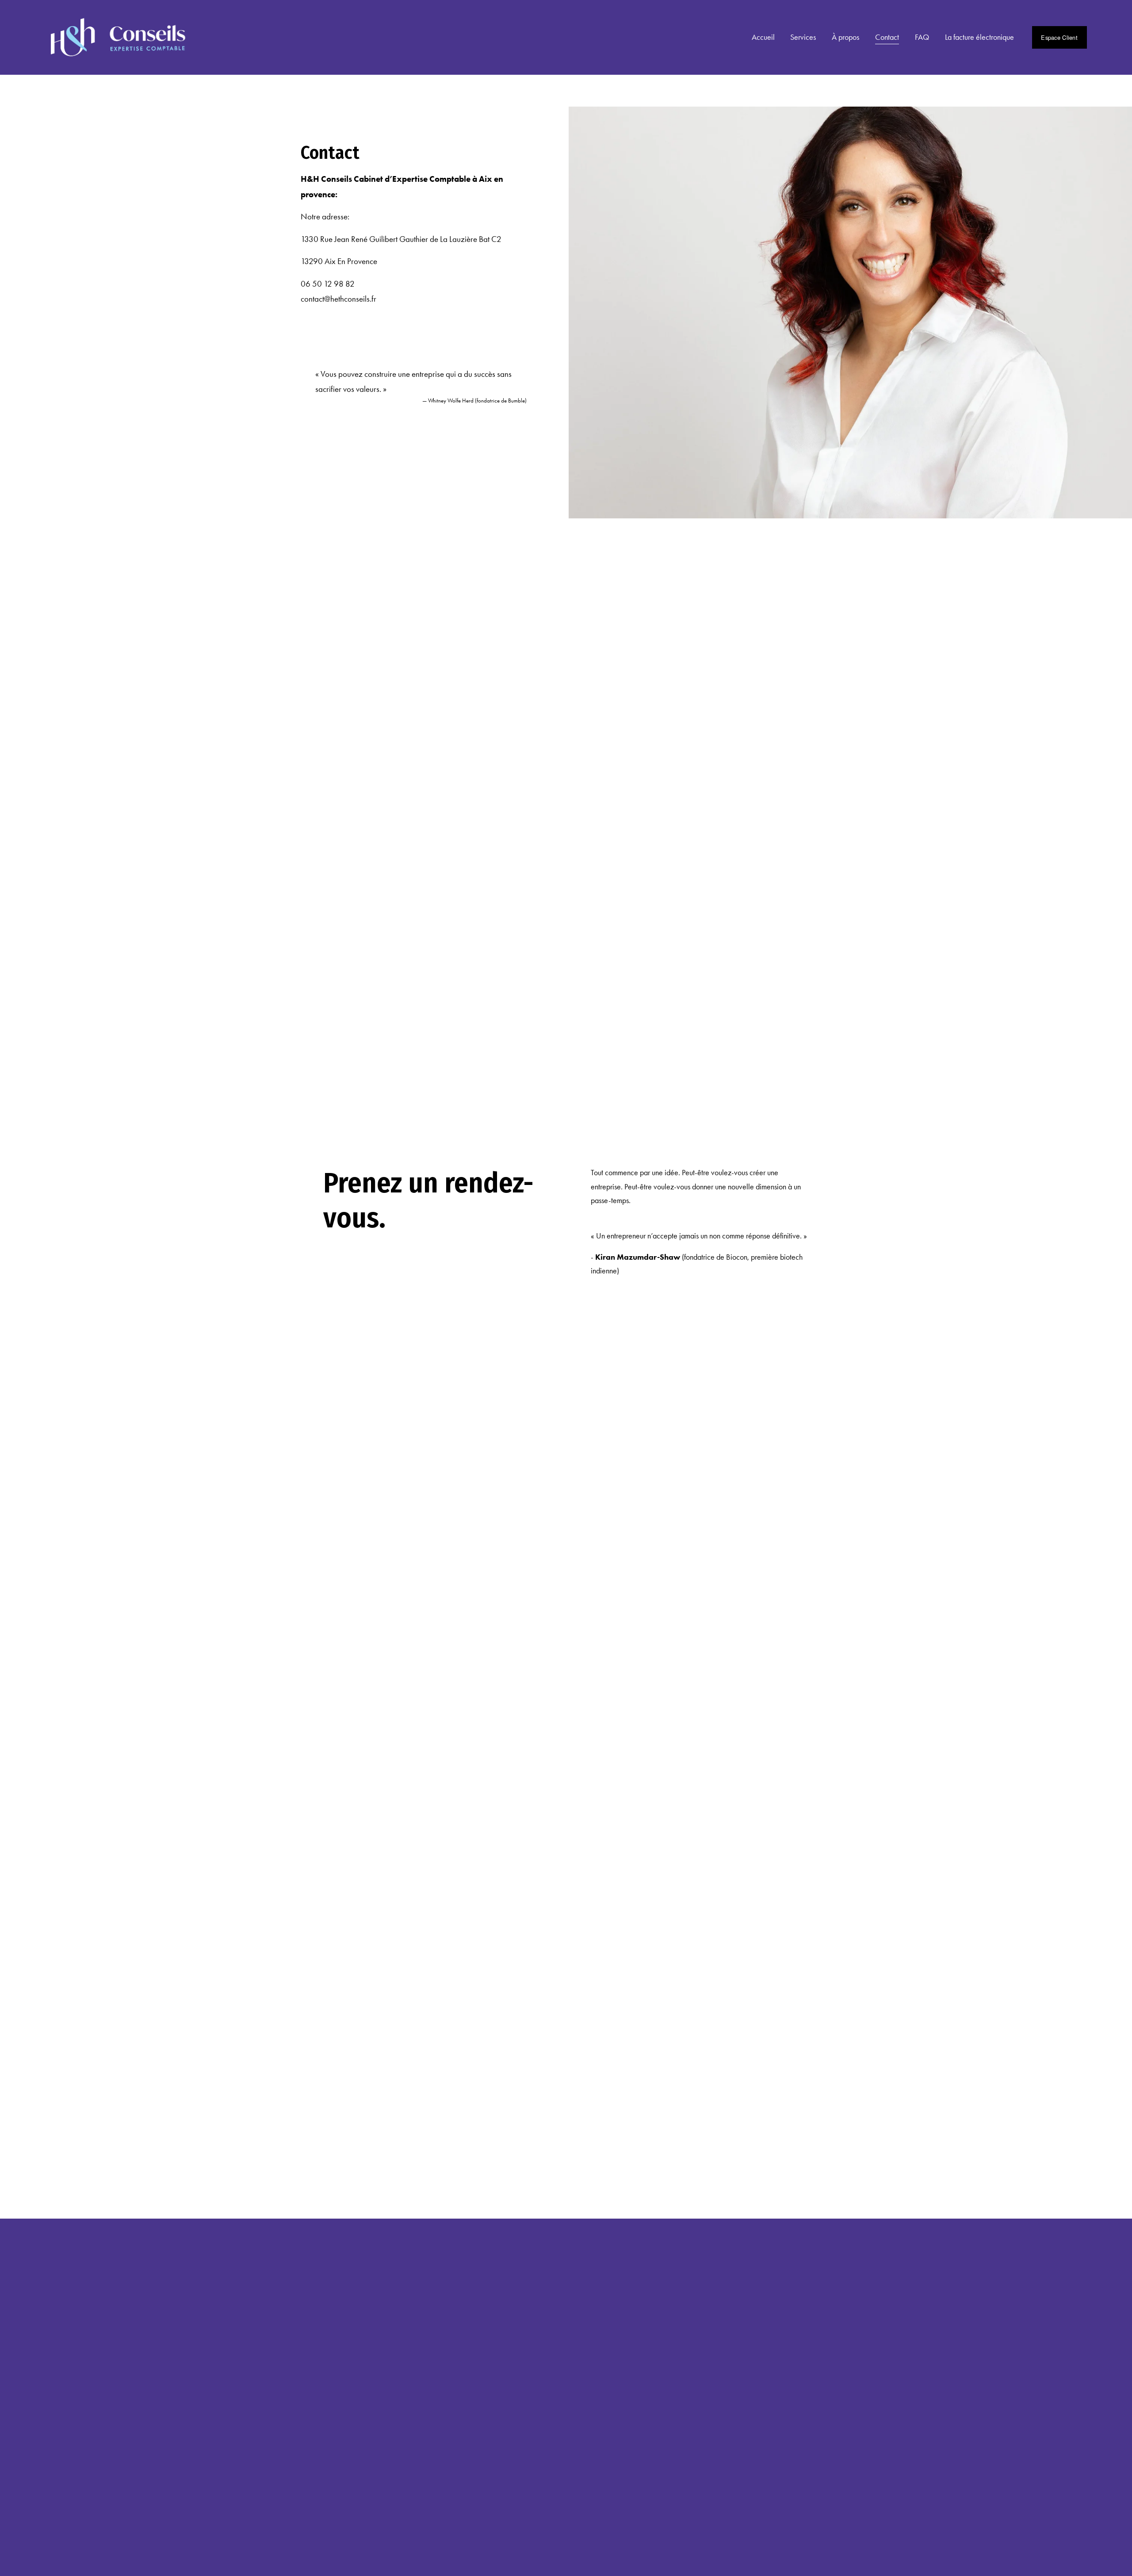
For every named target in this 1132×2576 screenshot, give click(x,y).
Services (803, 37)
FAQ (922, 37)
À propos (845, 37)
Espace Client (1059, 37)
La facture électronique (979, 37)
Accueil (763, 37)
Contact (887, 37)
